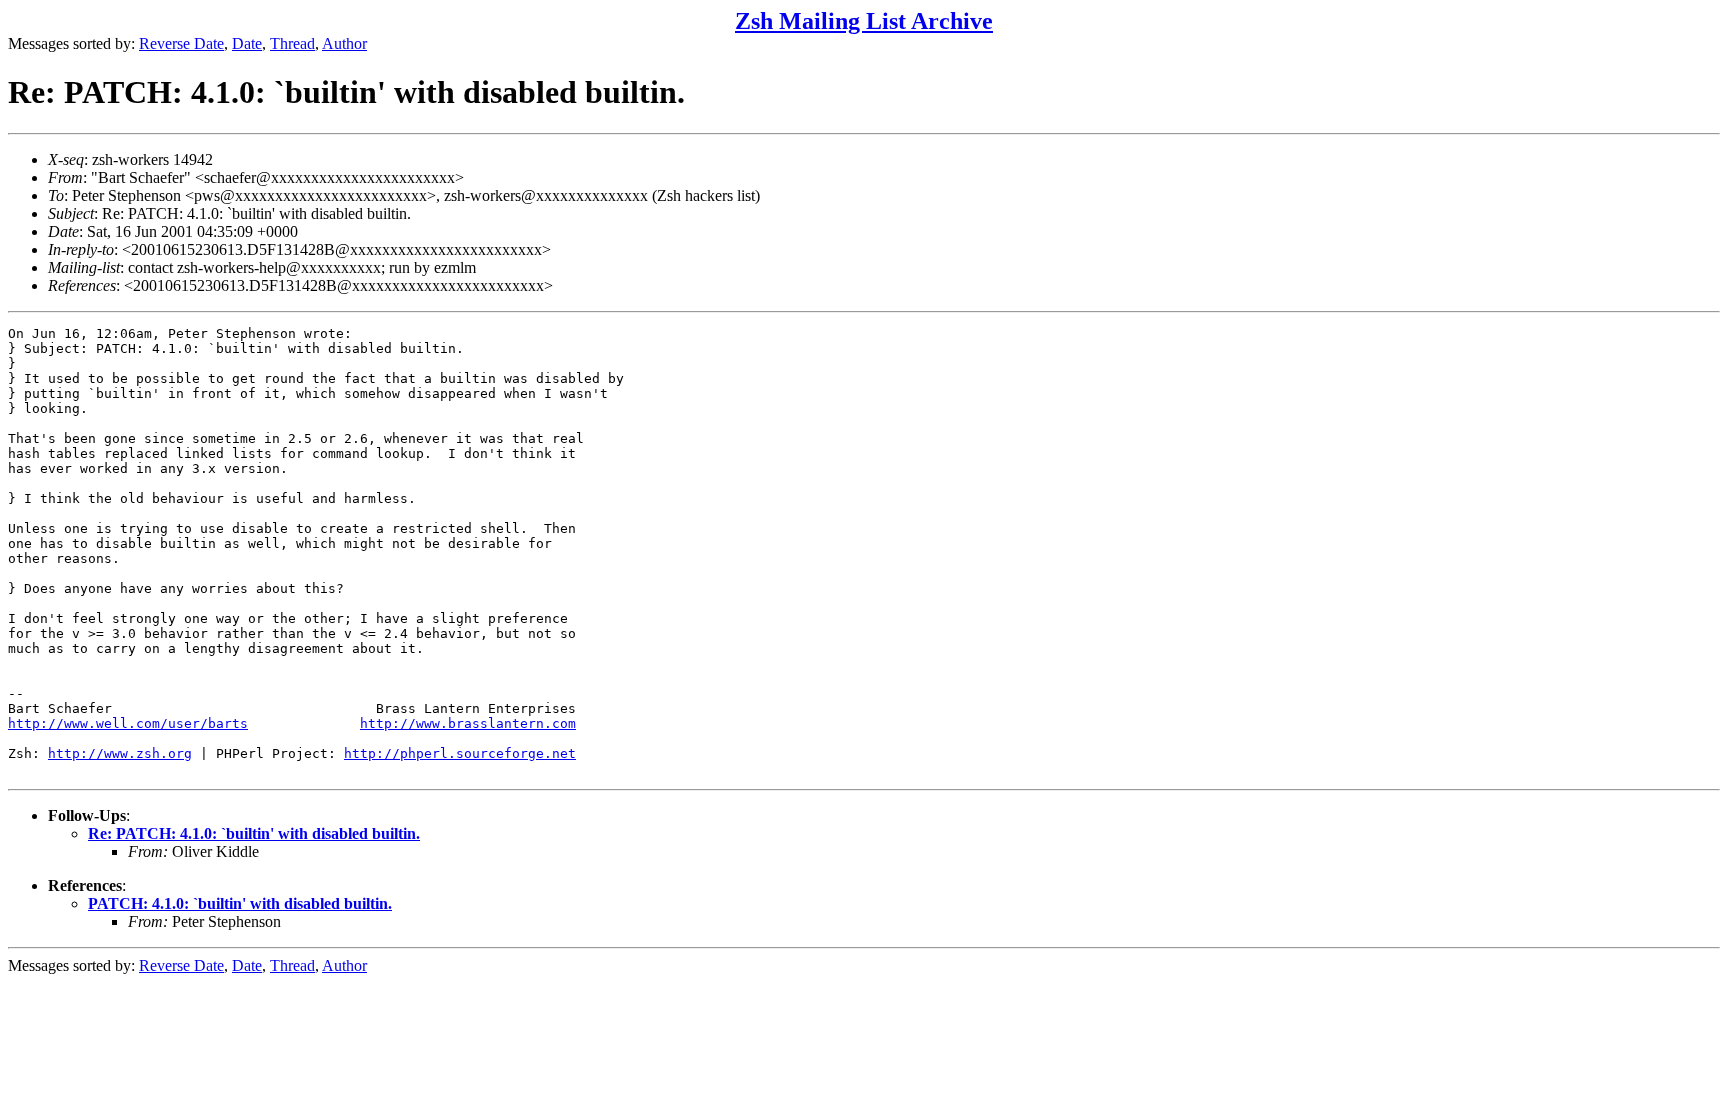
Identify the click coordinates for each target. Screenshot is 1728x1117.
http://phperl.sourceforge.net (460, 753)
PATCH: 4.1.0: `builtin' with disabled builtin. (240, 903)
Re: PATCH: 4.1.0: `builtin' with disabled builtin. (254, 833)
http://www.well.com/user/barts (128, 723)
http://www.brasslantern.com (468, 723)
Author (344, 43)
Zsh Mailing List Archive (864, 21)
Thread (292, 43)
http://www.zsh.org (120, 753)
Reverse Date (181, 43)
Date (247, 43)
